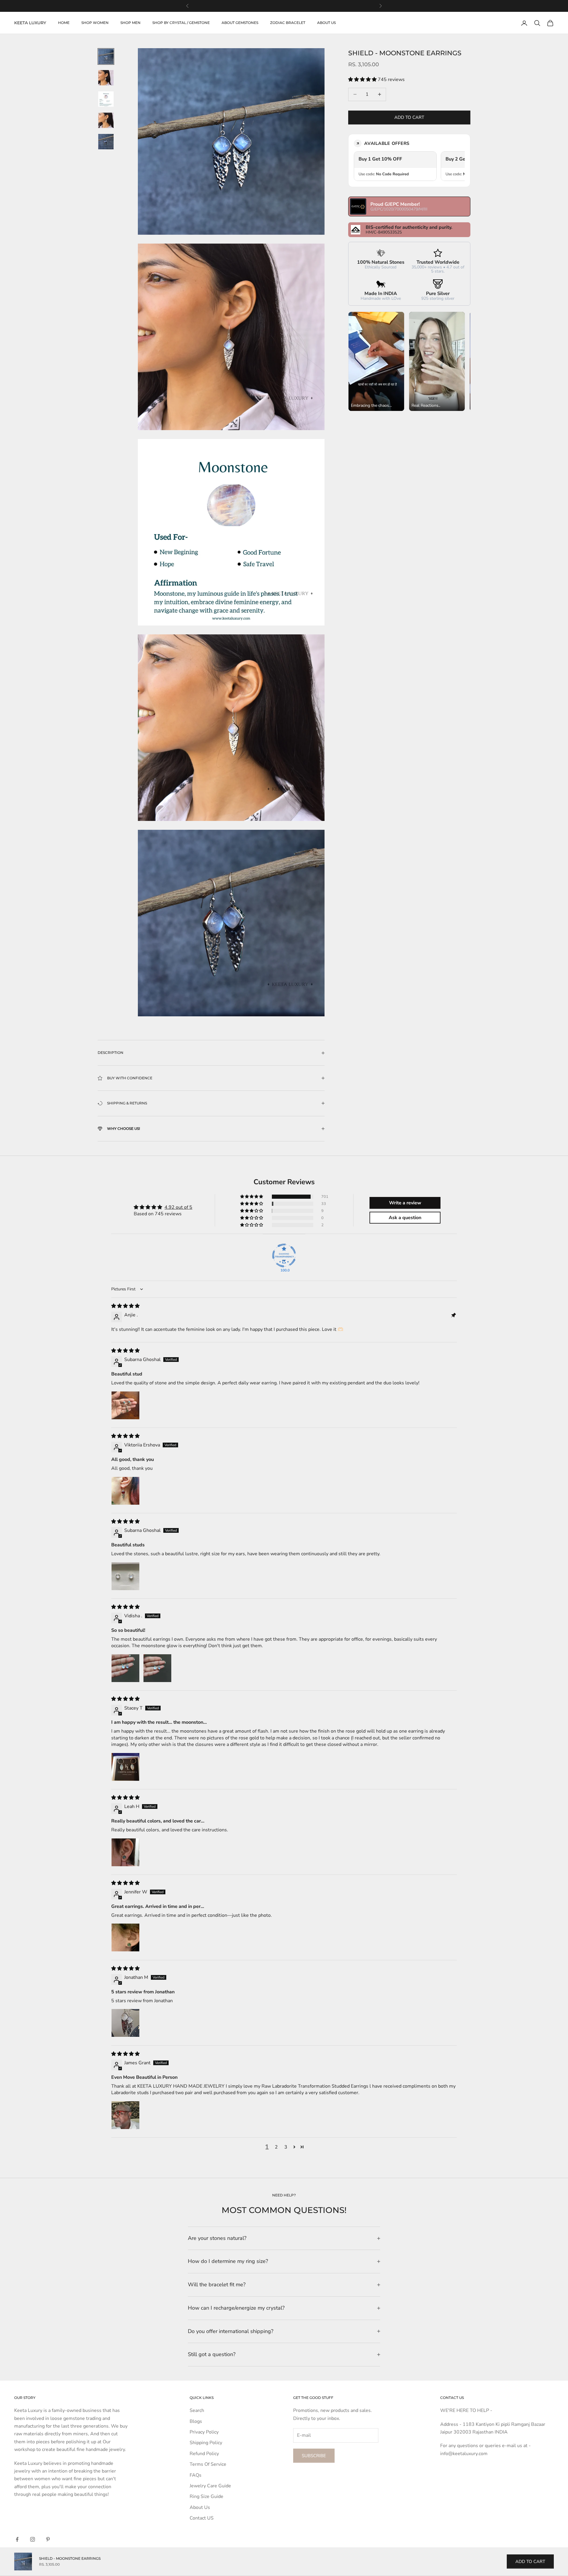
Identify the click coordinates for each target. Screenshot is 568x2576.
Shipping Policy (206, 2443)
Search (197, 2410)
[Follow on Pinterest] (48, 2539)
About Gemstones (240, 23)
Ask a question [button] (405, 1218)
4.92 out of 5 (178, 1207)
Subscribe (314, 2456)
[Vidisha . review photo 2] (157, 1668)
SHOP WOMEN (95, 23)
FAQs (196, 2475)
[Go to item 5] (106, 142)
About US (326, 23)
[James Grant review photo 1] (125, 2115)
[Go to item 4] (106, 120)
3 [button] (286, 2147)
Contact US (202, 2518)
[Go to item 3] (106, 99)
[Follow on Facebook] (17, 2539)
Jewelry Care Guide (210, 2486)
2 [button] (276, 2147)
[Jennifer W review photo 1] (125, 1937)
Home (64, 23)
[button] (363, 80)
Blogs (196, 2421)
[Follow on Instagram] (33, 2539)
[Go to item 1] (106, 56)
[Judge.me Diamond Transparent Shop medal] (284, 1255)
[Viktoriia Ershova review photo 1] (125, 1491)
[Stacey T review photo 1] (125, 1767)
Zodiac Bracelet (288, 23)
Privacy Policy (204, 2432)
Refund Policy (204, 2454)
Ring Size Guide (206, 2496)
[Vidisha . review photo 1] (125, 1668)
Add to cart (409, 117)
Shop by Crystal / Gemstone (181, 23)
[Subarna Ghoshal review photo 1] (125, 1405)
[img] (125, 1306)
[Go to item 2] (106, 78)
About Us (200, 2507)
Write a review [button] (405, 1203)
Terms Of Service (208, 2464)
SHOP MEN (130, 23)
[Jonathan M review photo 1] (125, 2023)
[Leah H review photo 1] (125, 1852)
